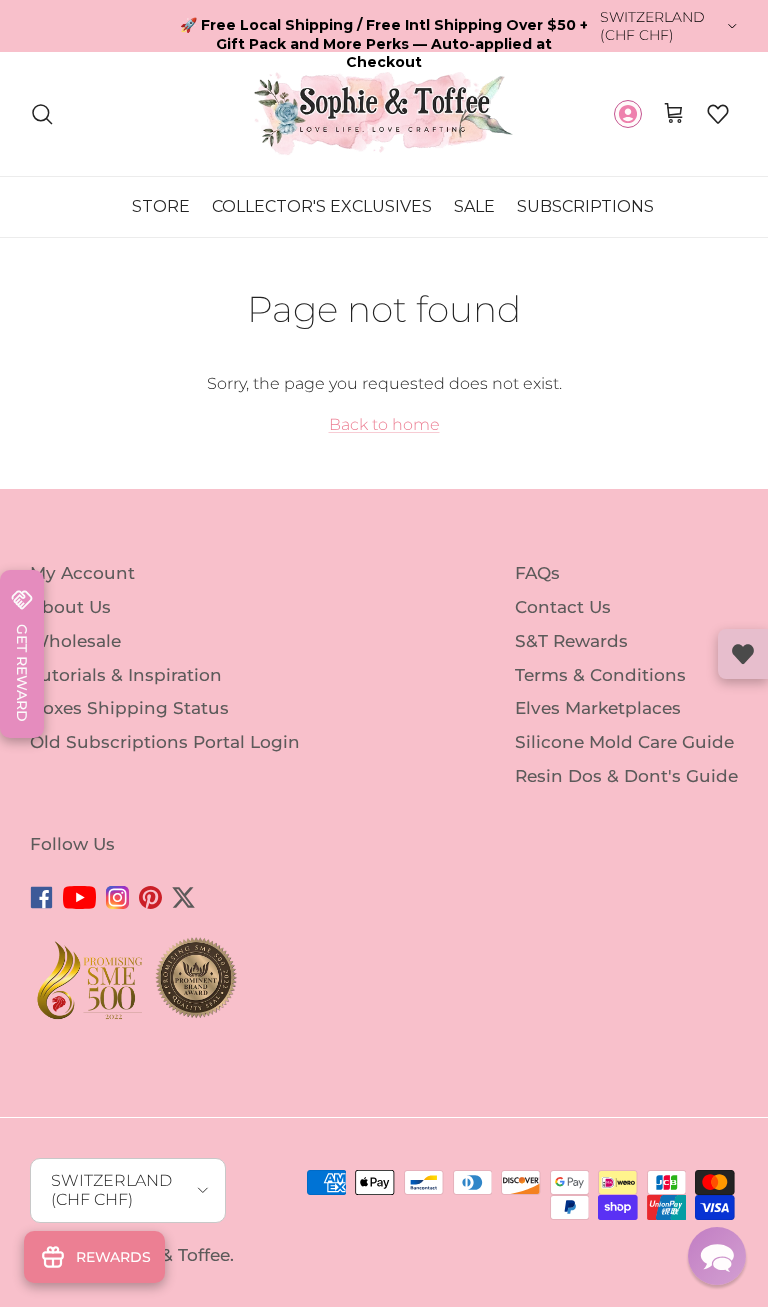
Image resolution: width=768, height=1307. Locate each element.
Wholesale (75, 641)
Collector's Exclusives (322, 206)
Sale (474, 206)
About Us (70, 607)
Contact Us (563, 607)
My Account (82, 573)
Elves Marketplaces (598, 708)
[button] (718, 114)
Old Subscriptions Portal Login (165, 742)
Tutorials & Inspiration (126, 674)
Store (161, 206)
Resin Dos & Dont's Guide (626, 776)
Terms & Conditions (600, 674)
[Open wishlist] (743, 654)
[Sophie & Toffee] (384, 113)
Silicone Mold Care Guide (624, 742)
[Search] (42, 114)
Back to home (384, 424)
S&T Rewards (571, 641)
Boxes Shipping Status (129, 708)
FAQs (537, 573)
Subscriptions (585, 206)
